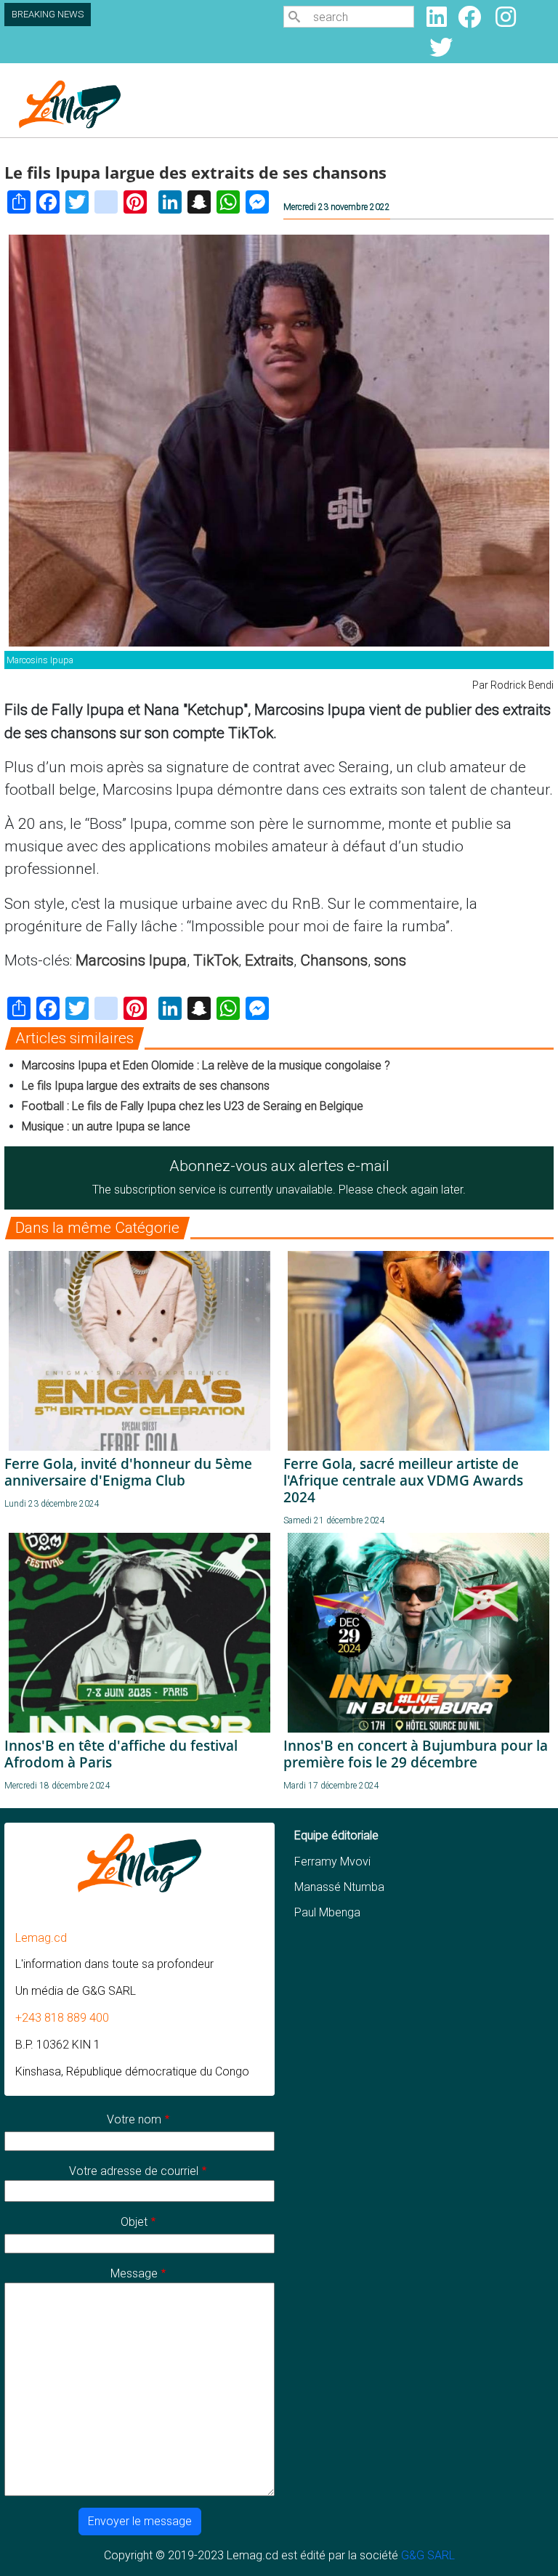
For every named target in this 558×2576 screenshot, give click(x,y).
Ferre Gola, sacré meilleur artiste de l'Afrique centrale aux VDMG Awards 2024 (403, 1480)
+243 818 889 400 (62, 2018)
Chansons (334, 960)
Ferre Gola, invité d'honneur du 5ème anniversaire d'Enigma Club (128, 1472)
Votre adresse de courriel (134, 2171)
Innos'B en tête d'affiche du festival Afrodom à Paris (121, 1754)
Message (134, 2273)
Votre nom (134, 2119)
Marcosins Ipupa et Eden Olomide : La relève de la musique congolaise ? (206, 1065)
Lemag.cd (41, 1938)
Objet (134, 2222)
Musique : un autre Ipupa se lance (106, 1126)
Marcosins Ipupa (131, 960)
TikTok (216, 960)
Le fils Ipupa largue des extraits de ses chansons (146, 1086)
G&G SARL (428, 2555)
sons (390, 960)
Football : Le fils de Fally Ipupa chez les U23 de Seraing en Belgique (193, 1106)
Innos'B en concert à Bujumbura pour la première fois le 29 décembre (416, 1754)
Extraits (269, 960)
